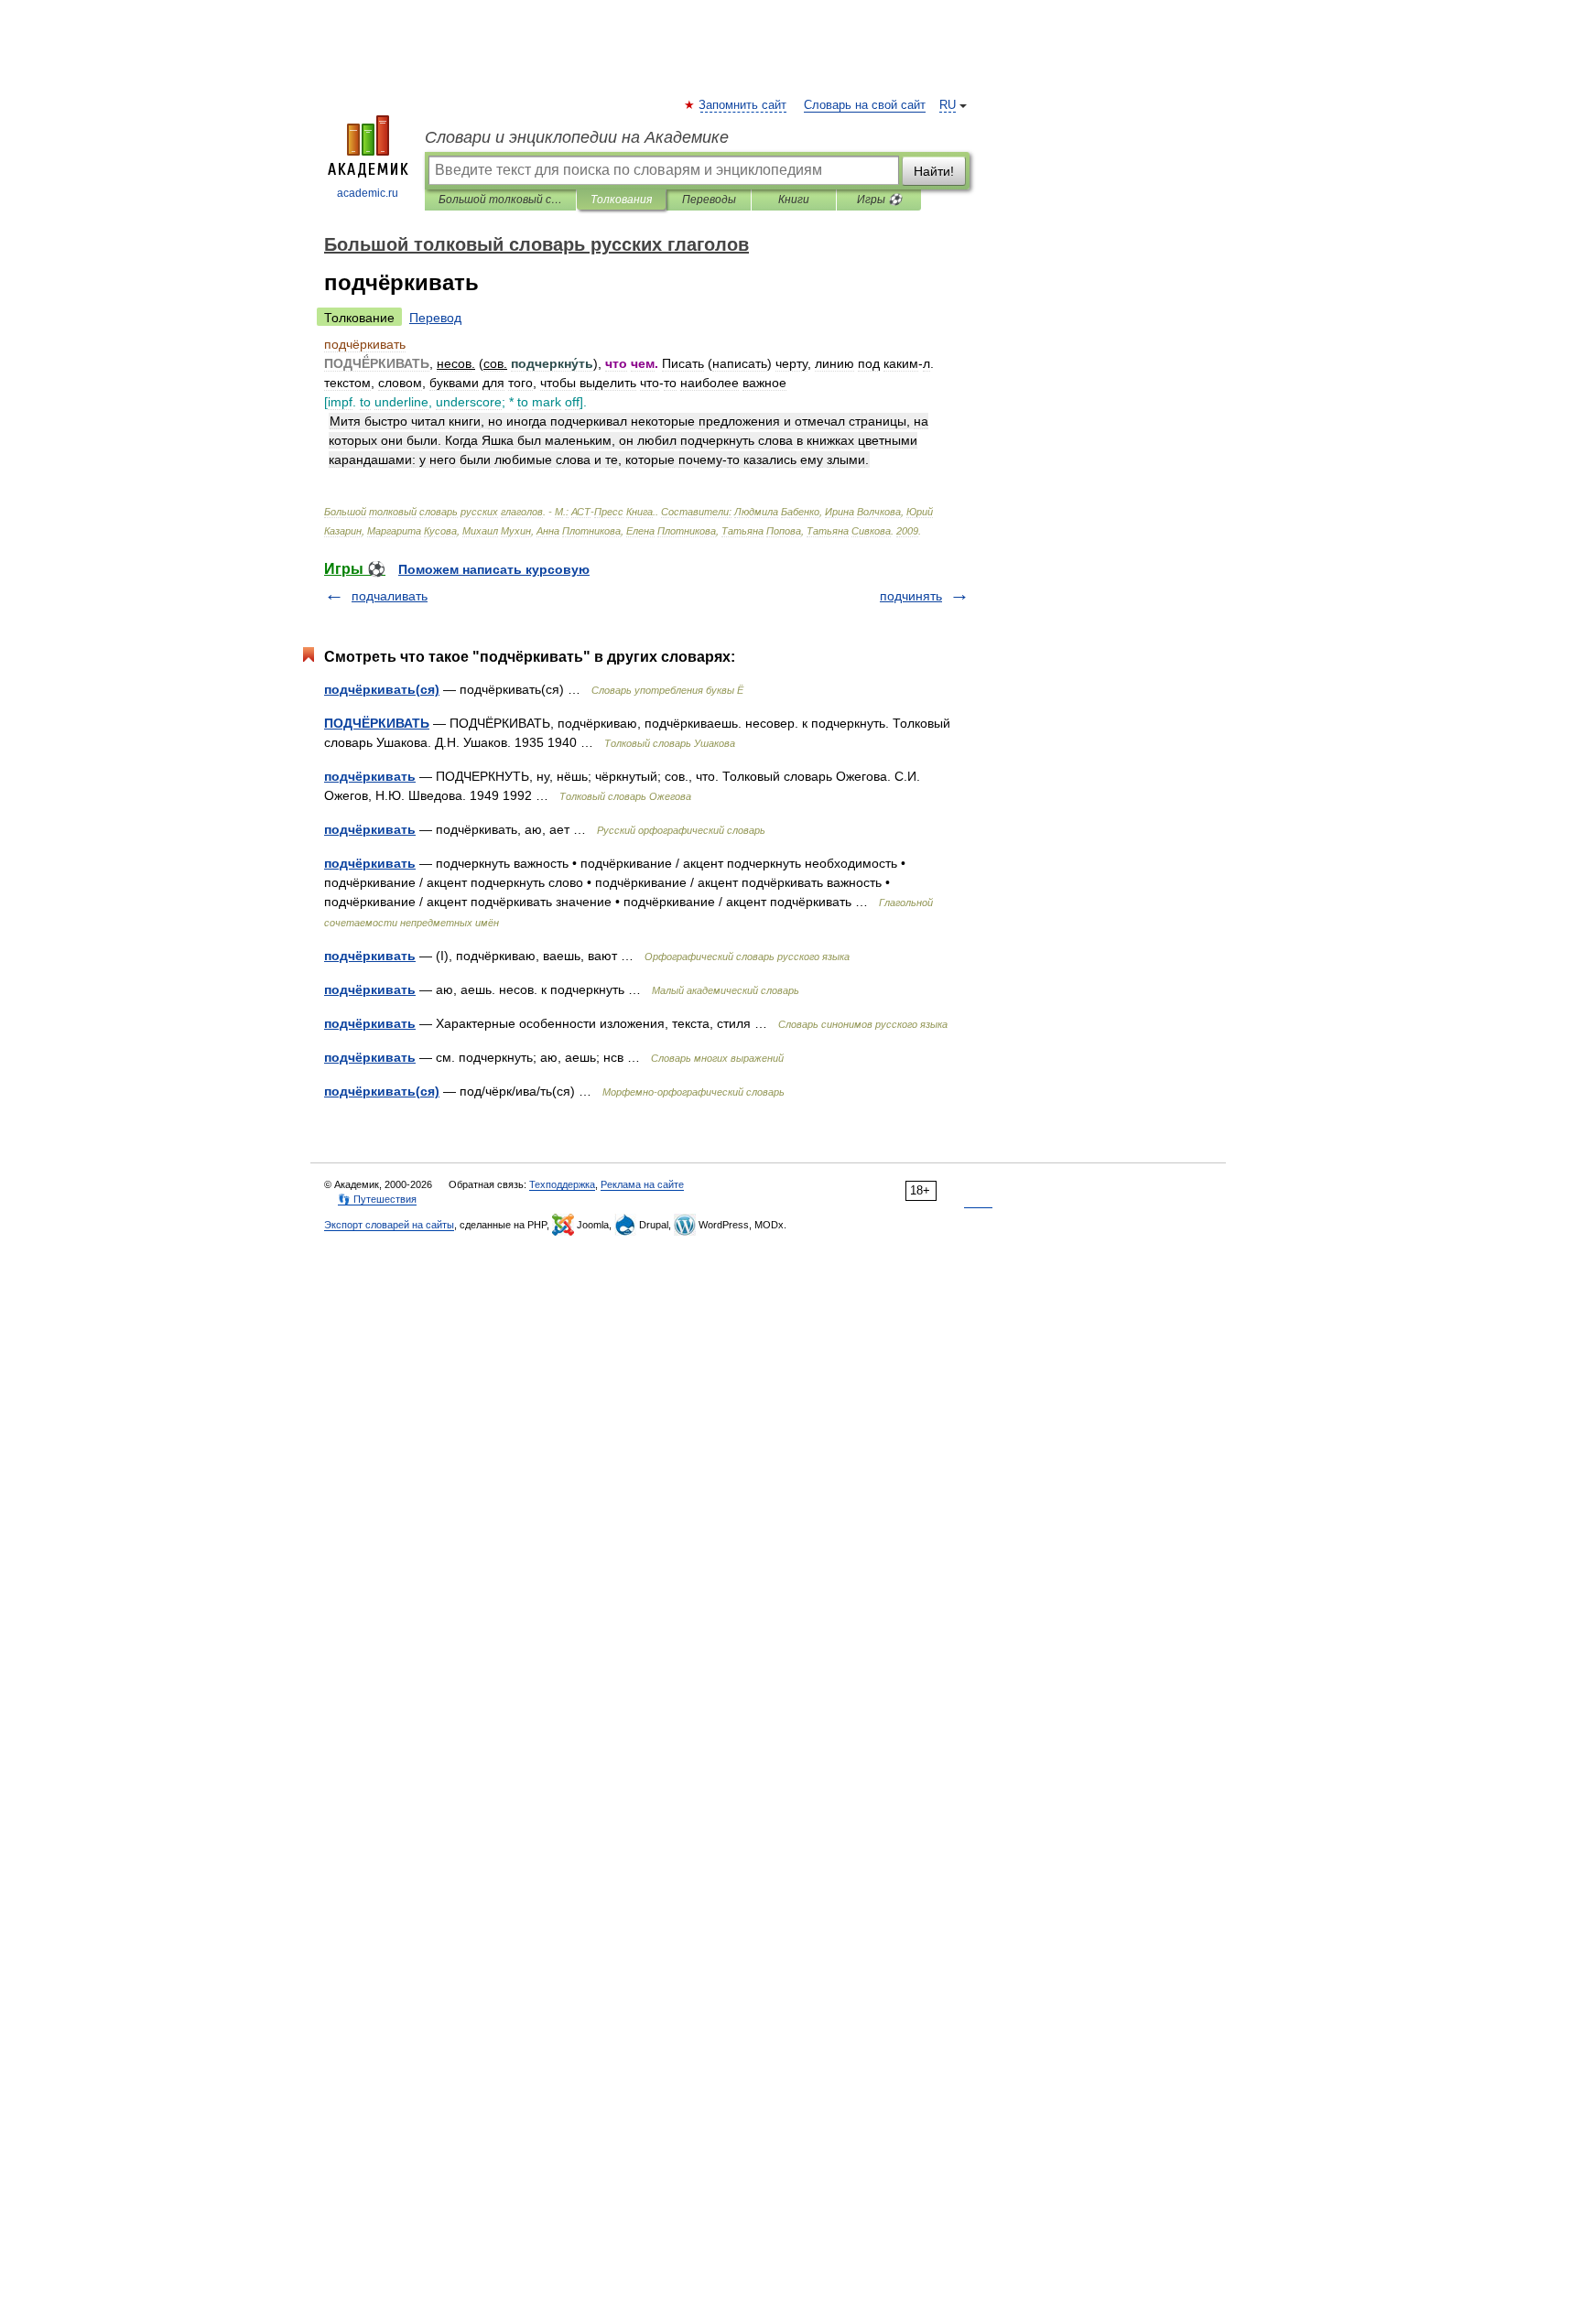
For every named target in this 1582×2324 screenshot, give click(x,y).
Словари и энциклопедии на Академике (577, 137)
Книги (794, 200)
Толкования (621, 200)
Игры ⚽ (879, 200)
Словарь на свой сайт (865, 105)
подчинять (911, 596)
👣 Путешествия (377, 1199)
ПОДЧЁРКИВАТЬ (377, 723)
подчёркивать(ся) (382, 689)
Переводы (709, 200)
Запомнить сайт (743, 105)
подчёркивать (370, 776)
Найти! (934, 171)
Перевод (435, 318)
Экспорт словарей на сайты (389, 1225)
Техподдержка (562, 1184)
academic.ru (368, 193)
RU (948, 105)
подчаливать (390, 596)
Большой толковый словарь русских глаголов (500, 200)
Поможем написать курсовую (494, 569)
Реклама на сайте (642, 1184)
